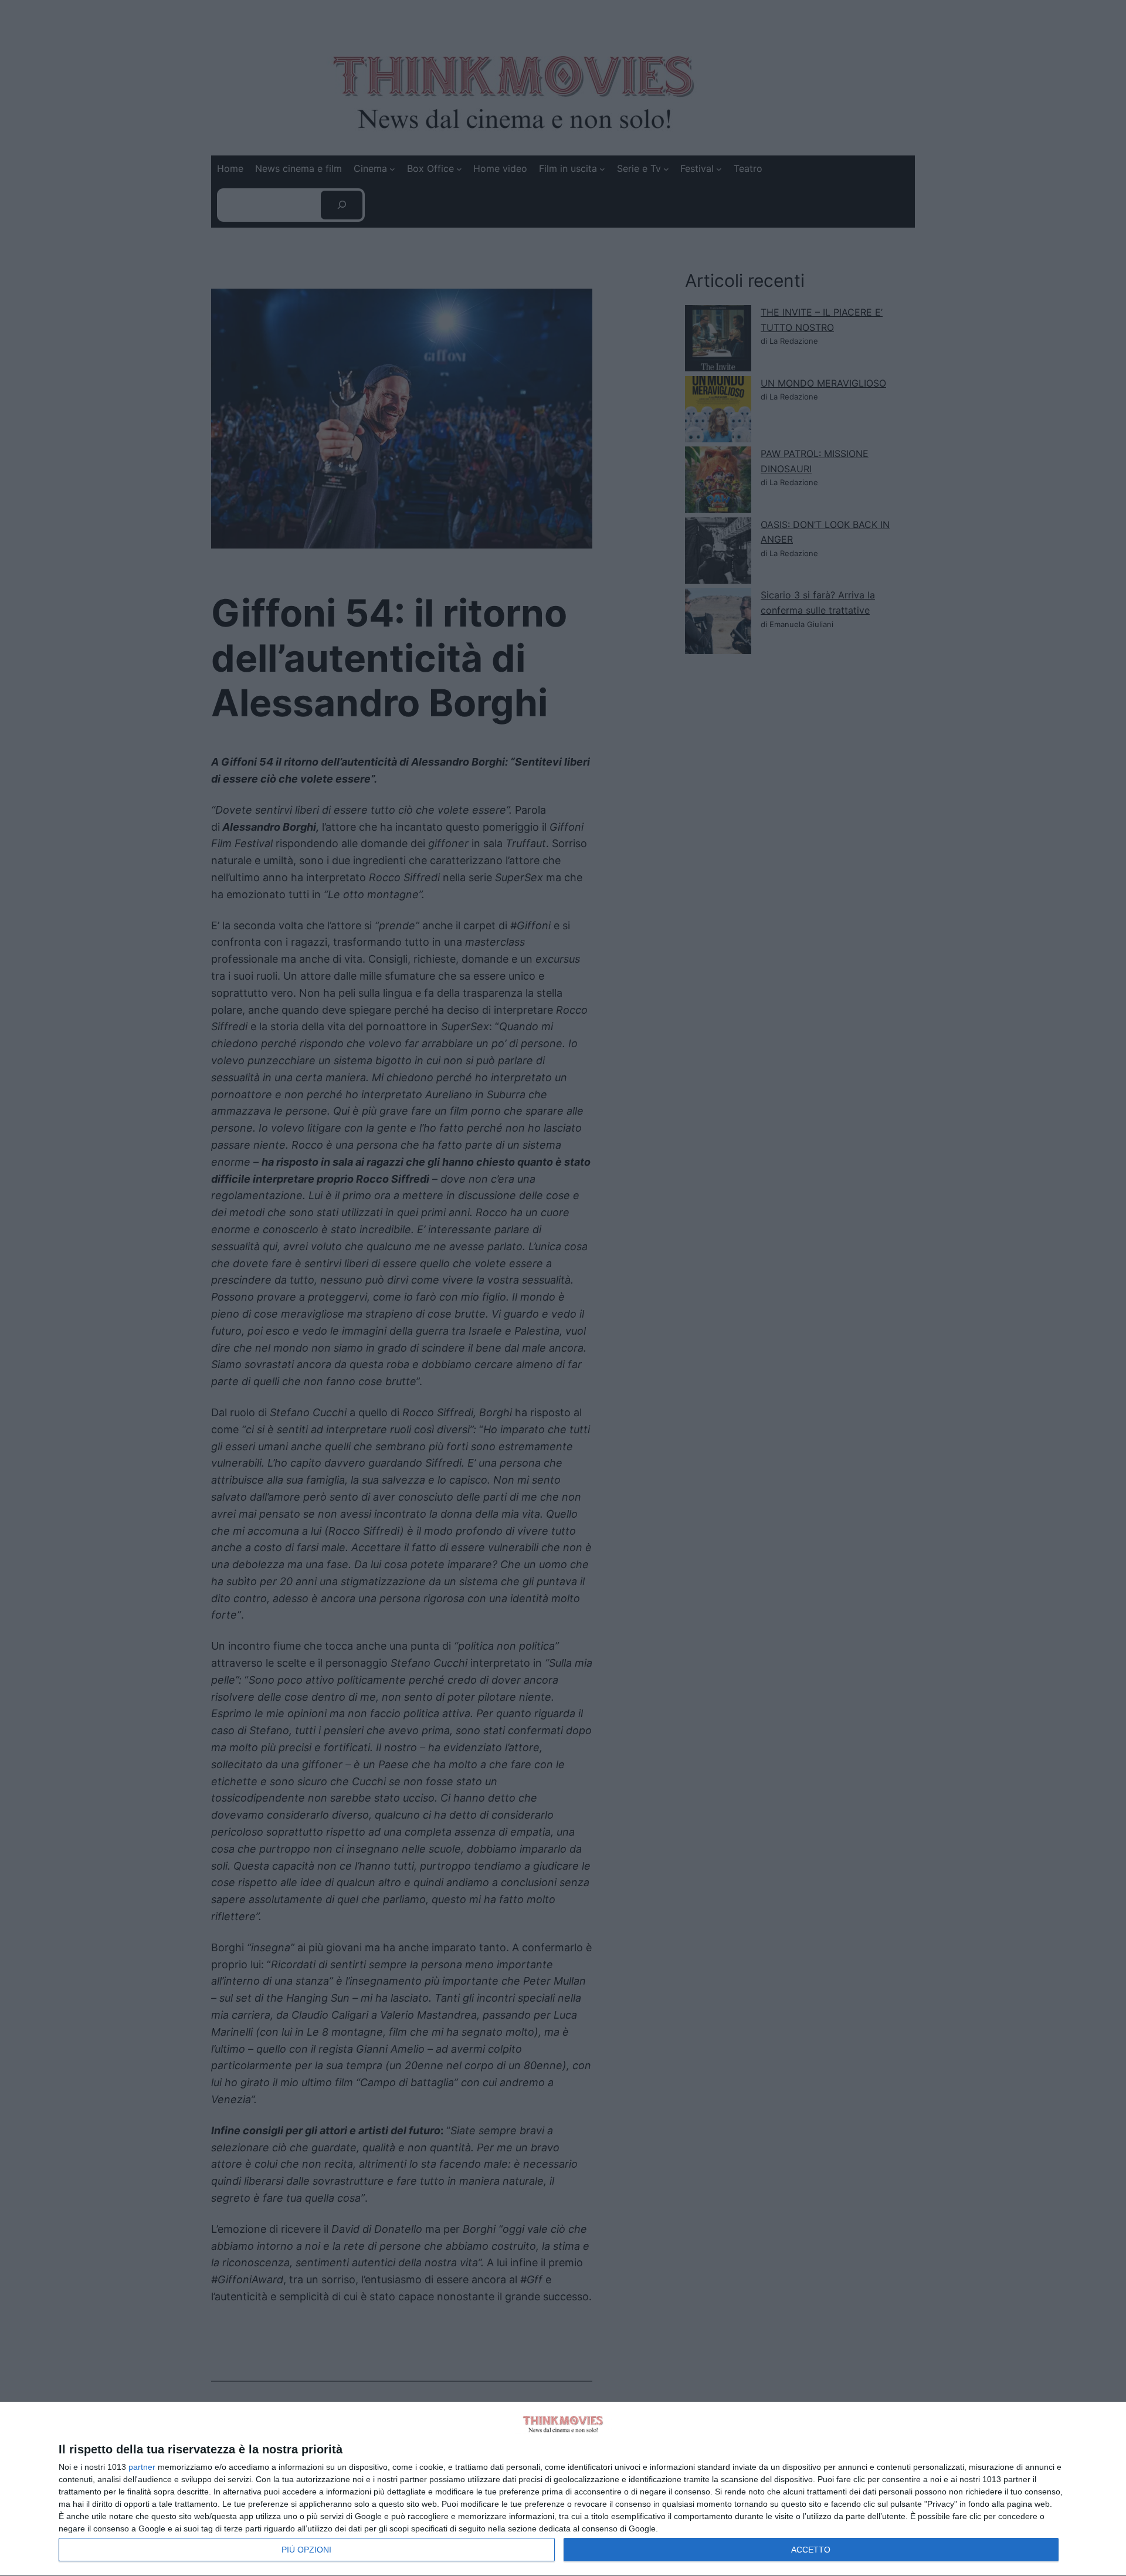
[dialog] (563, 2489)
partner (142, 2467)
